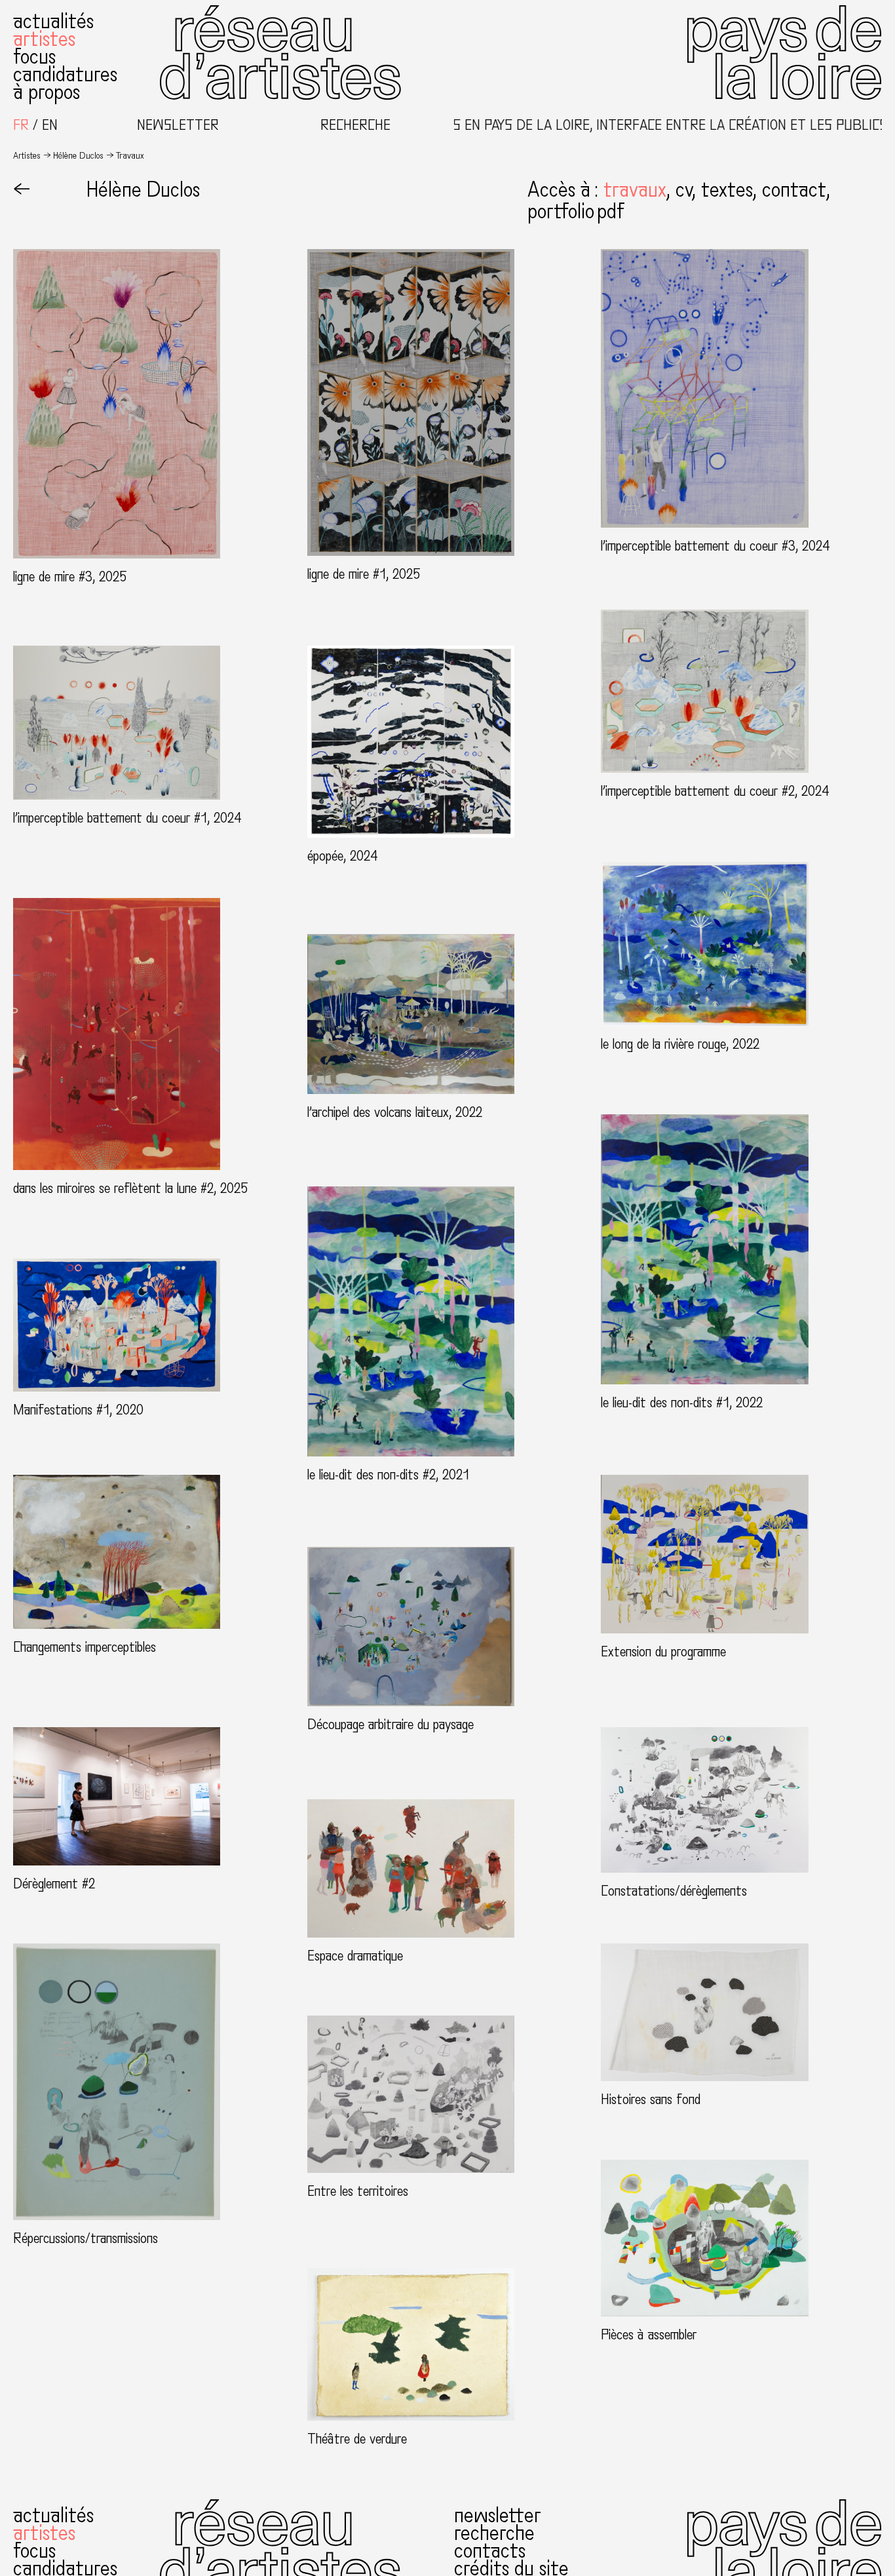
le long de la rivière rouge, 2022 (680, 1044)
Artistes (44, 39)
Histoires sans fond (651, 2099)
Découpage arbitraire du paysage (390, 1725)
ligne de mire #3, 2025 (70, 577)
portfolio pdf (576, 212)
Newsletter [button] (178, 126)
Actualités (53, 22)
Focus (34, 57)
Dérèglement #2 (54, 1884)
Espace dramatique (355, 1956)
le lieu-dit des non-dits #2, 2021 (388, 1475)
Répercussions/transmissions (86, 2238)
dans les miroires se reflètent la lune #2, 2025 (131, 1188)
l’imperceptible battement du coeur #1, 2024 (127, 818)
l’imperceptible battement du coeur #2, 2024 (715, 791)
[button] (639, 190)
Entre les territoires (358, 2191)
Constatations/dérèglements (674, 1891)
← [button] (22, 190)
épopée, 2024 (343, 856)
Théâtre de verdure (357, 2439)
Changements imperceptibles (85, 1647)
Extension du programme (663, 1652)
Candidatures (65, 75)
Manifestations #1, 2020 (78, 1410)
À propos (47, 92)
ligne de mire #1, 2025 (364, 574)
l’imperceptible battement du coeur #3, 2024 (715, 546)
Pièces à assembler (649, 2335)
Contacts (490, 2551)
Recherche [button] (355, 126)
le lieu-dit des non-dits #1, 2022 (682, 1403)
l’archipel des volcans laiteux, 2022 (395, 1112)
